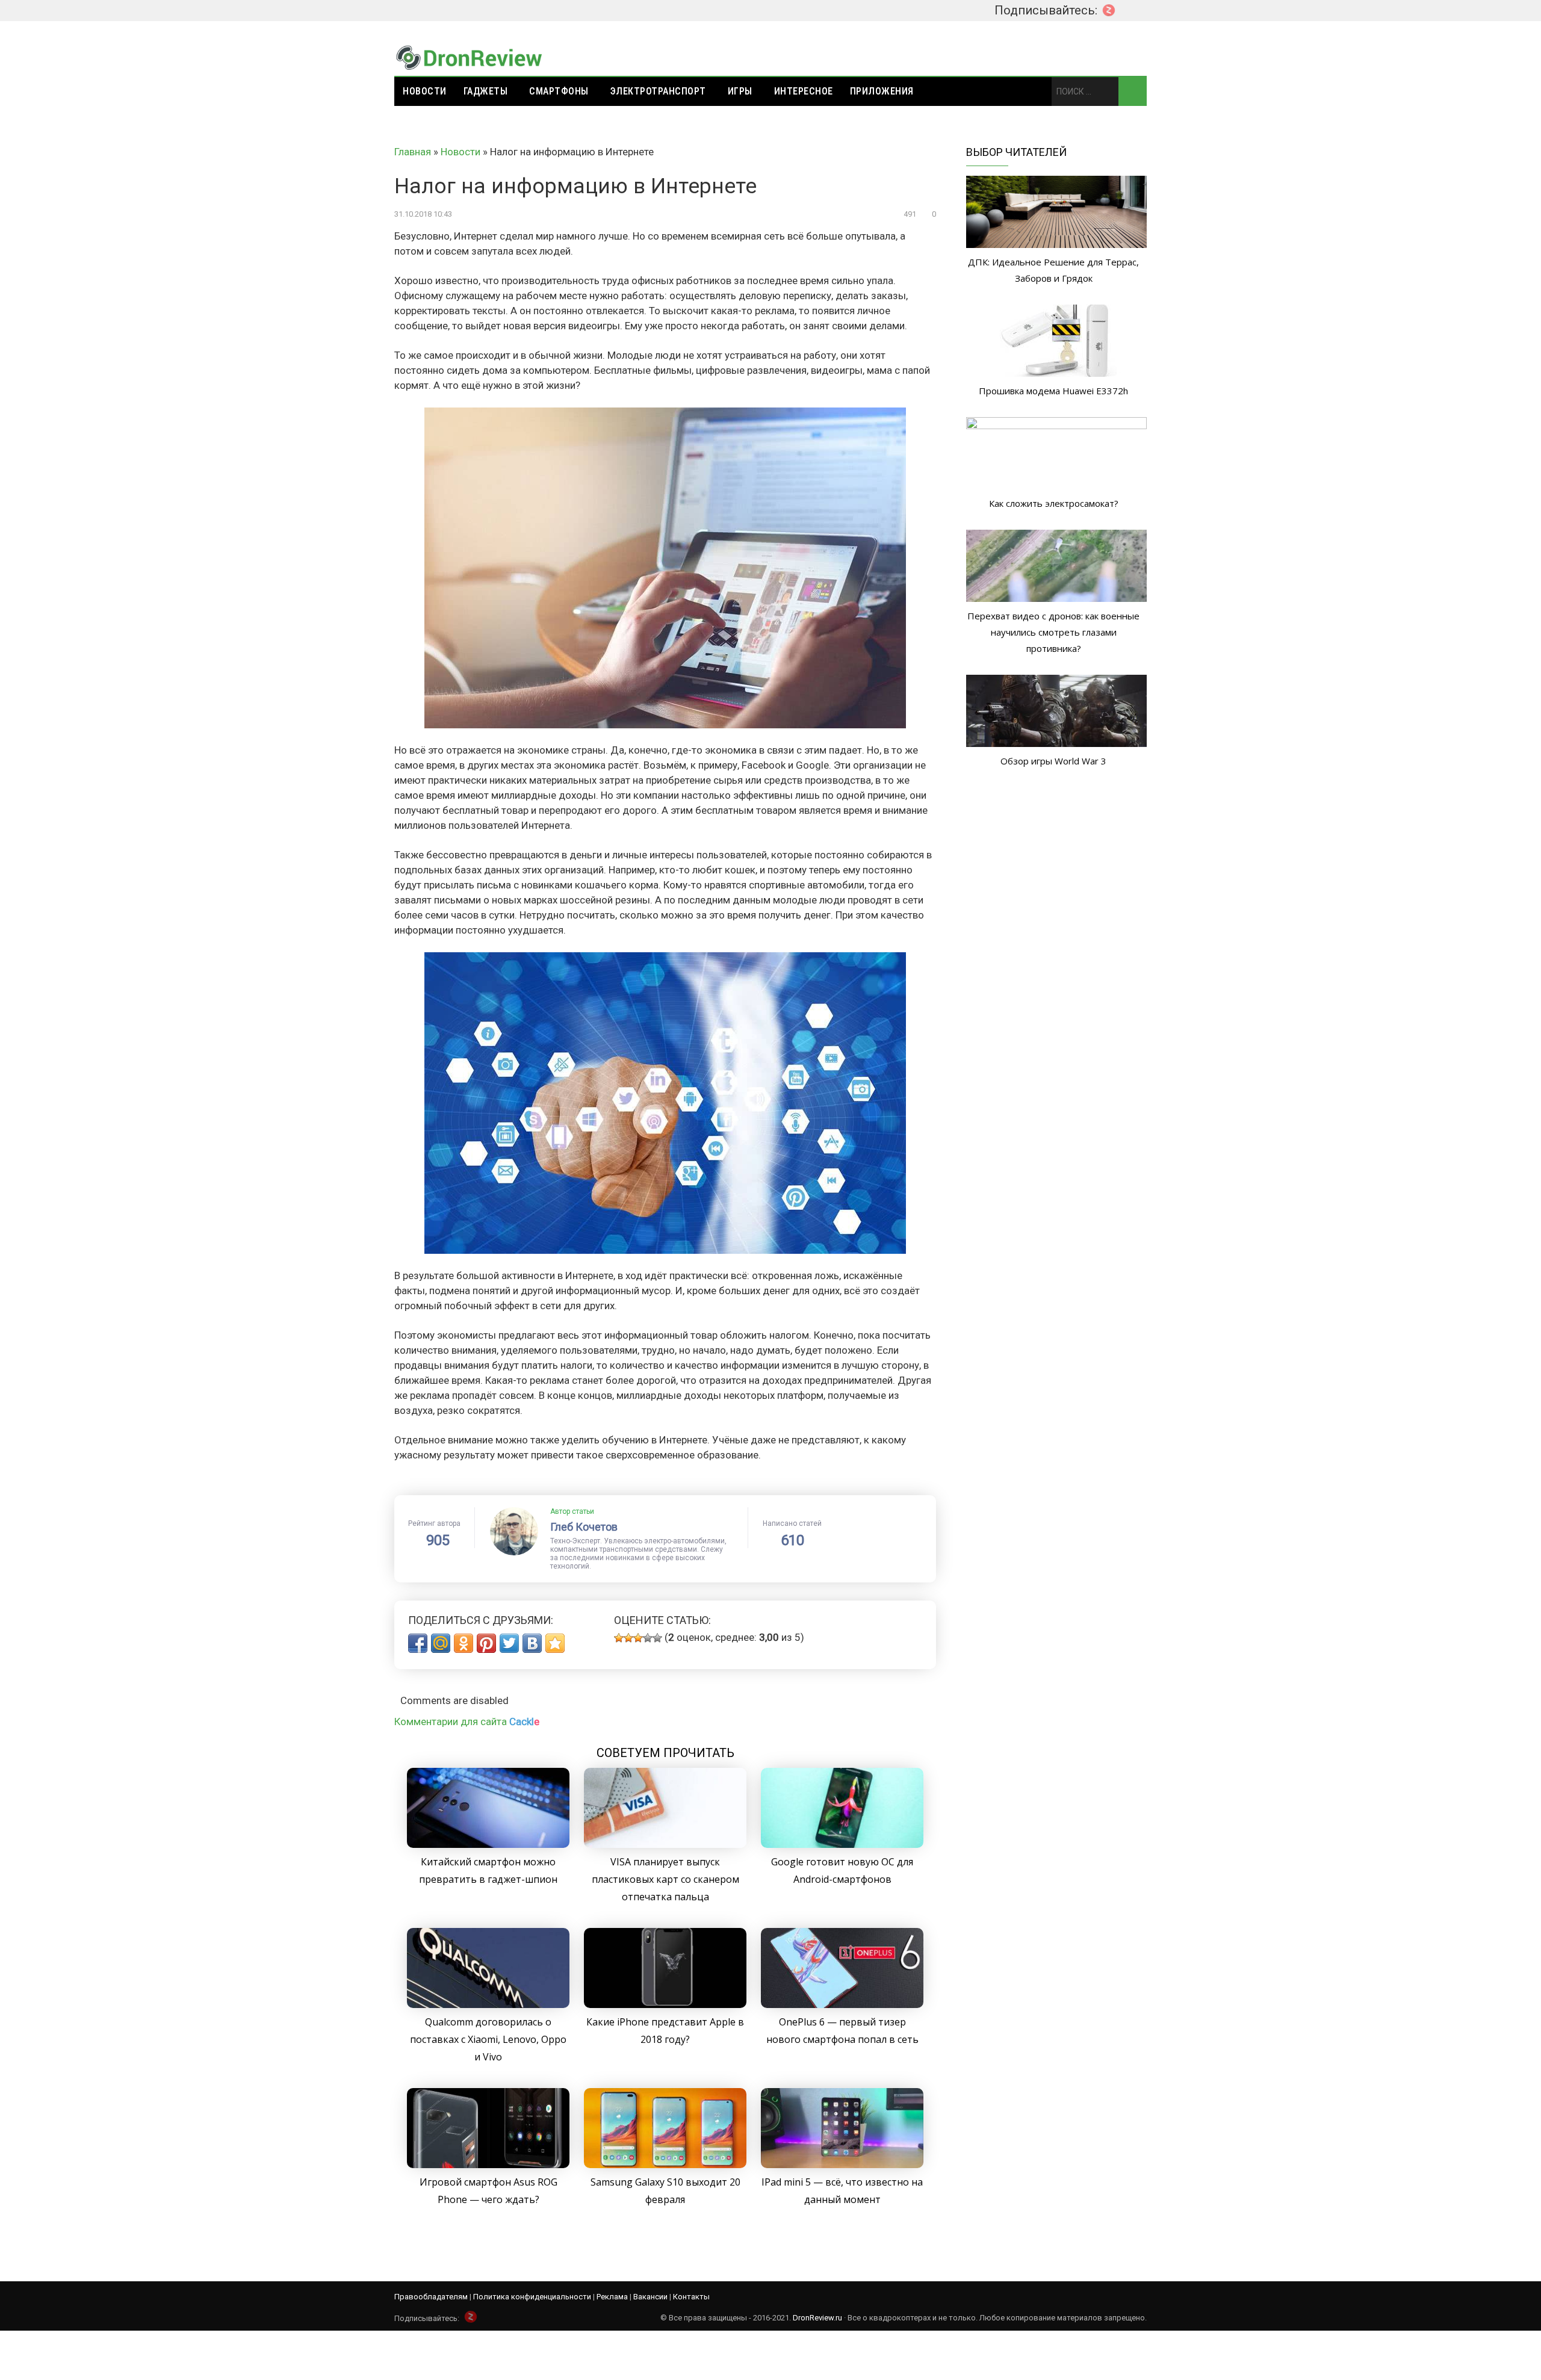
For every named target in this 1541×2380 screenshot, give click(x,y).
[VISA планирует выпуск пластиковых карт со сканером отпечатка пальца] (665, 1844)
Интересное (804, 91)
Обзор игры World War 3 (1053, 761)
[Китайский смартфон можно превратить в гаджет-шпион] (488, 1844)
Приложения (882, 91)
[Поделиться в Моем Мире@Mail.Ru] (441, 1643)
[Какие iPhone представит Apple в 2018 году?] (665, 2004)
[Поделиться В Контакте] (532, 1643)
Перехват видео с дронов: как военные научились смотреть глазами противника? (1053, 632)
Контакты (691, 2297)
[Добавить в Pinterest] (486, 1643)
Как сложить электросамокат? (1054, 503)
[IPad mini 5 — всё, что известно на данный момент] (842, 2165)
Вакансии (650, 2297)
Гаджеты (486, 91)
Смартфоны (559, 91)
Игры (740, 91)
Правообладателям (431, 2297)
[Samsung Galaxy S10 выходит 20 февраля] (665, 2165)
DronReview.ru (817, 2318)
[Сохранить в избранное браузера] (555, 1643)
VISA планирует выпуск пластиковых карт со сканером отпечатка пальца (665, 1879)
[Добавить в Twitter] (509, 1643)
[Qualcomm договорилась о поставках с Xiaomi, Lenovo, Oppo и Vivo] (488, 2004)
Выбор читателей (1016, 152)
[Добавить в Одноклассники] (464, 1643)
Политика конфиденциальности (532, 2297)
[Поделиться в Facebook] (418, 1643)
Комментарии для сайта (467, 1721)
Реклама (612, 2297)
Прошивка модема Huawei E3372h (1053, 391)
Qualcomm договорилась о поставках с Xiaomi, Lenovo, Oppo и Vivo (488, 2039)
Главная (413, 152)
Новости (425, 91)
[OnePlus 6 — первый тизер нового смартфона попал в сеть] (842, 2004)
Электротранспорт (658, 91)
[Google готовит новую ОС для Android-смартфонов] (842, 1844)
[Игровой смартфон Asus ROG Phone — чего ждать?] (488, 2165)
